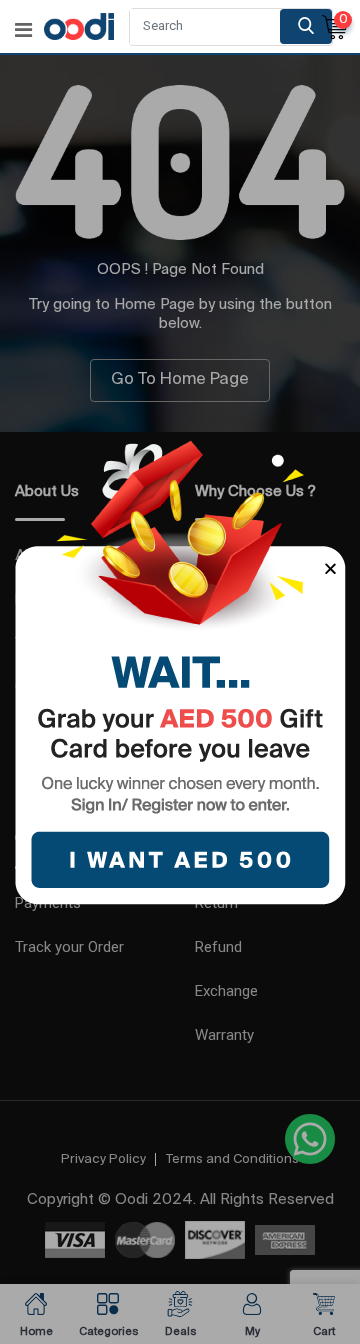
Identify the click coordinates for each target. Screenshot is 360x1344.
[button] (330, 568)
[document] (180, 672)
